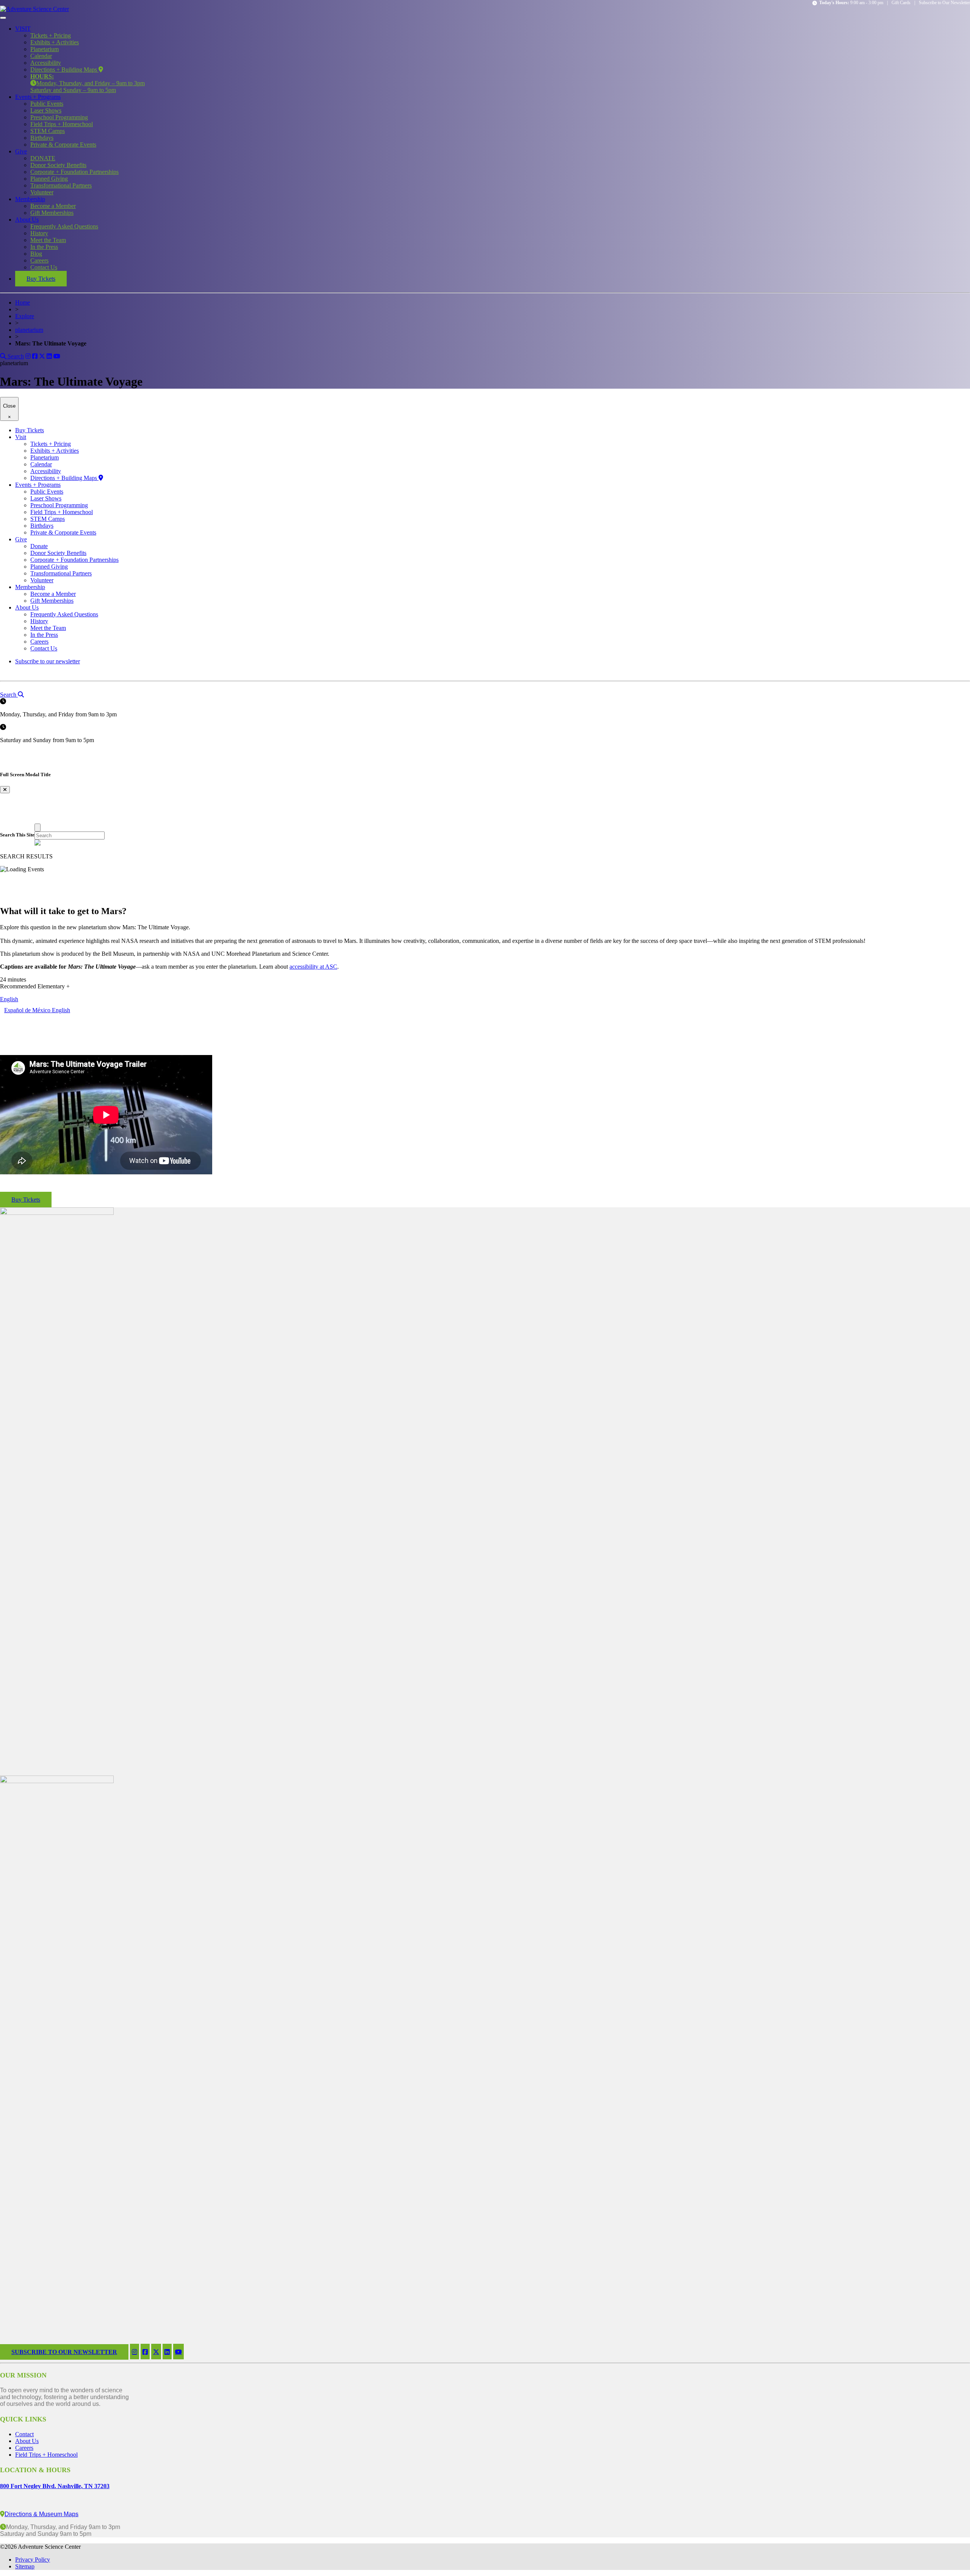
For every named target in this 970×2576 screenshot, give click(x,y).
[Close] (38, 828)
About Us (27, 220)
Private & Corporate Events (63, 145)
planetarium (29, 330)
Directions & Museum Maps (41, 2514)
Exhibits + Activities (55, 42)
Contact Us (44, 267)
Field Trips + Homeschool (62, 124)
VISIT (23, 29)
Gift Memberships (52, 213)
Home (23, 302)
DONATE (43, 158)
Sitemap (25, 2566)
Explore (25, 316)
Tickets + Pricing (51, 35)
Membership (30, 199)
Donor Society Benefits (58, 165)
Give (21, 151)
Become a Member (53, 206)
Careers (39, 260)
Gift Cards (901, 3)
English (9, 999)
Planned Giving (49, 179)
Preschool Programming (59, 117)
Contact (24, 2434)
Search (15, 356)
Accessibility (46, 63)
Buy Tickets (41, 279)
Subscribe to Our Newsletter (944, 3)
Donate (39, 546)
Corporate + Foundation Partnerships (74, 172)
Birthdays (42, 138)
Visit (21, 437)
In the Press (44, 247)
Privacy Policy (33, 2560)
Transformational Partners (61, 185)
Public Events (47, 104)
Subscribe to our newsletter (48, 661)
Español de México (28, 1010)
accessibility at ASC (313, 967)
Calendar (41, 56)
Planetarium (45, 49)
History (39, 233)
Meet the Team (48, 240)
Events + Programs (38, 97)
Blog (36, 254)
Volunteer (42, 192)
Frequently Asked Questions (64, 226)
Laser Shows (46, 110)
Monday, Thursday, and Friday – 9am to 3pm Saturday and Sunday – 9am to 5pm (88, 83)
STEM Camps (48, 131)
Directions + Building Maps (64, 70)
